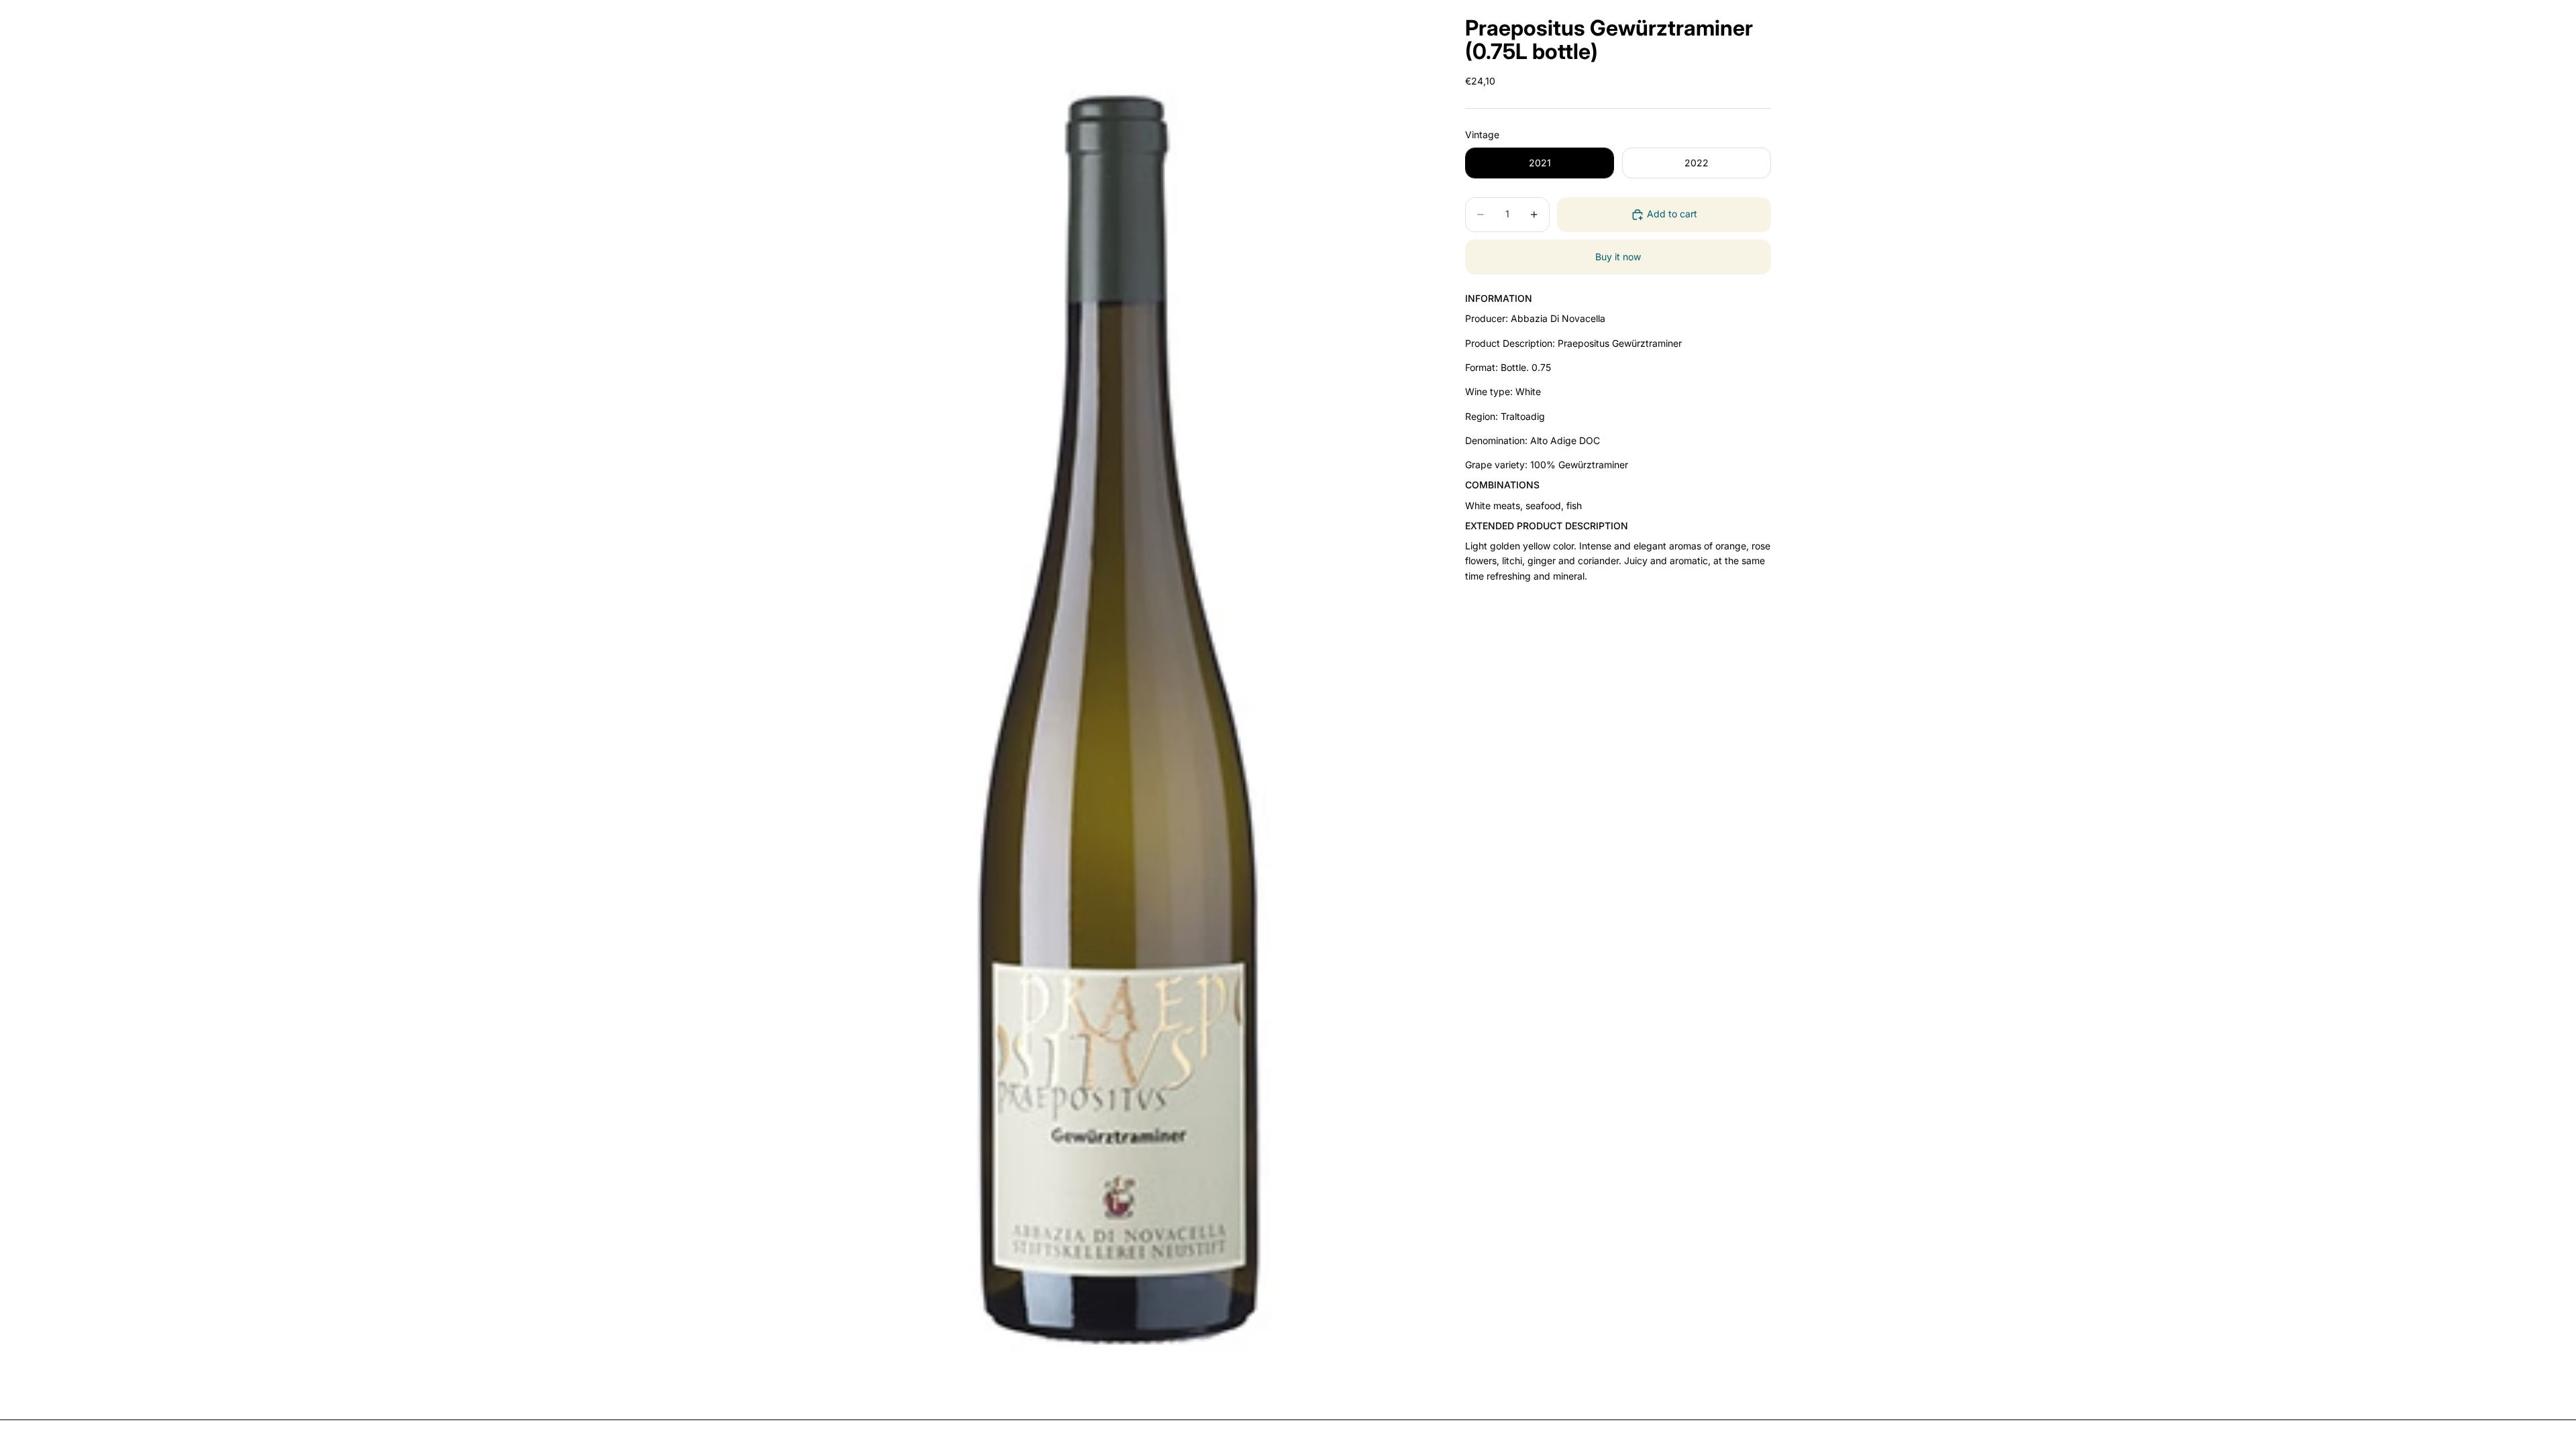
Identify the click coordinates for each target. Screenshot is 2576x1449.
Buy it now (1618, 257)
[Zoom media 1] (1119, 704)
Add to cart (1672, 214)
